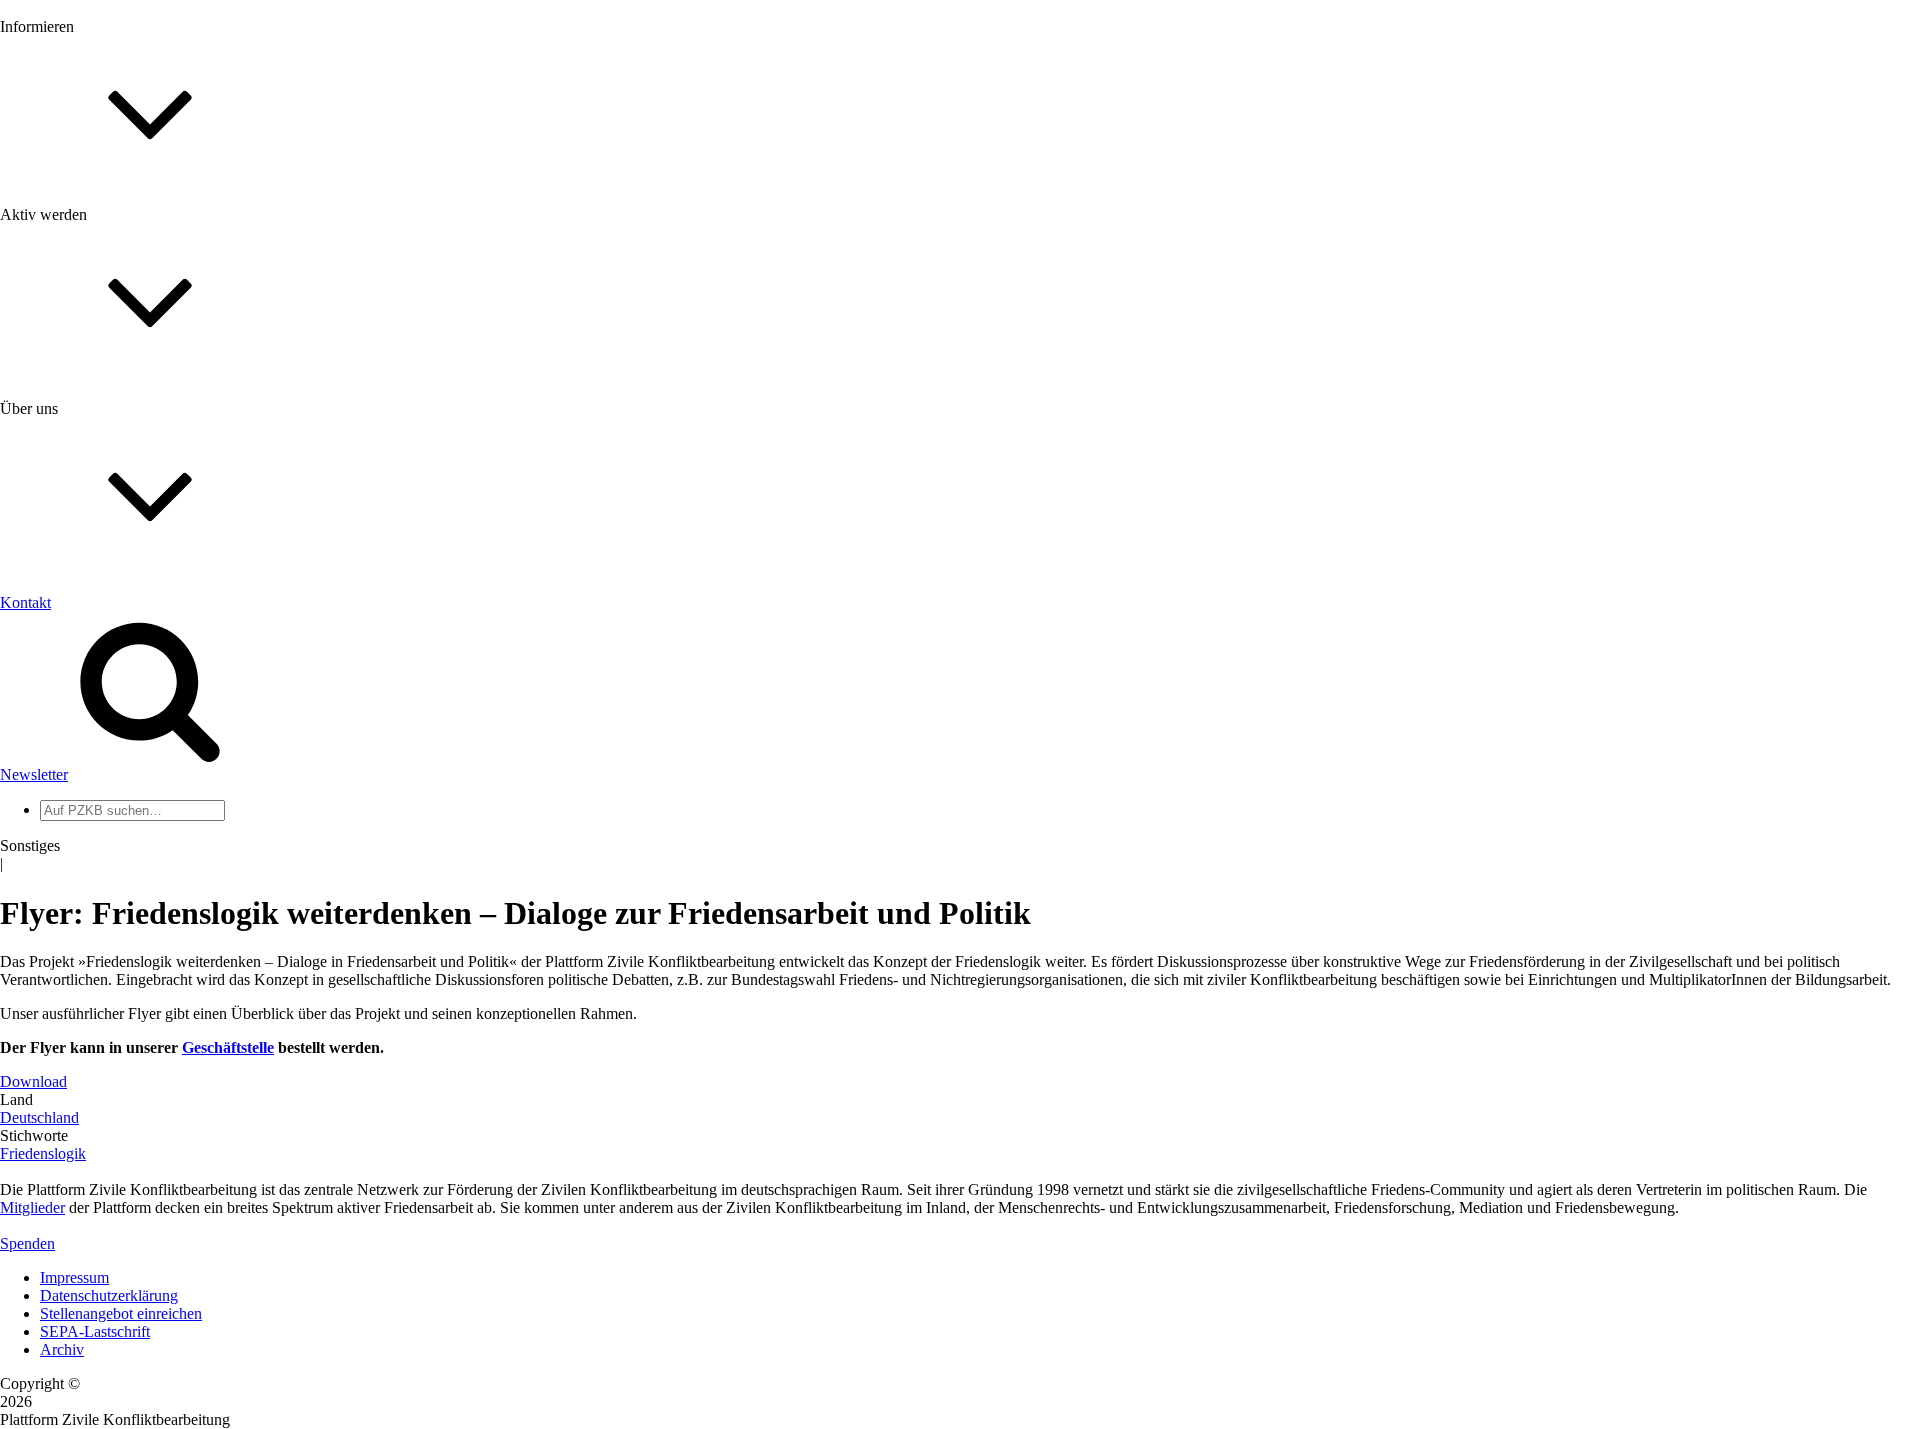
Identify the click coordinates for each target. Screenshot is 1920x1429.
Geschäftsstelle (87, 773)
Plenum (64, 827)
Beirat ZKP (76, 941)
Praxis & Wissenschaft (110, 579)
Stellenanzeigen (89, 304)
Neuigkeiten (78, 214)
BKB (57, 977)
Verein (60, 809)
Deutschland (39, 1117)
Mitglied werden (92, 446)
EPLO (60, 959)
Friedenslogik (43, 1153)
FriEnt (60, 923)
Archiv (62, 1349)
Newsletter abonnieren (111, 250)
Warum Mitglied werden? (120, 464)
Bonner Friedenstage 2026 (123, 286)
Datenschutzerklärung (109, 1295)
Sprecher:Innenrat (96, 791)
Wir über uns (80, 641)
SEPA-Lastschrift (95, 1331)
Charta (61, 659)
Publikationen (83, 322)
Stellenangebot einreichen (121, 1313)
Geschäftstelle (228, 1047)
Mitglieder (72, 482)
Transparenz (78, 677)
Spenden (27, 1243)
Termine (66, 268)
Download (33, 1081)
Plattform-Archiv (93, 356)
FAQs (59, 500)
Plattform (69, 232)
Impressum (74, 1277)
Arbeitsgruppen (89, 845)
